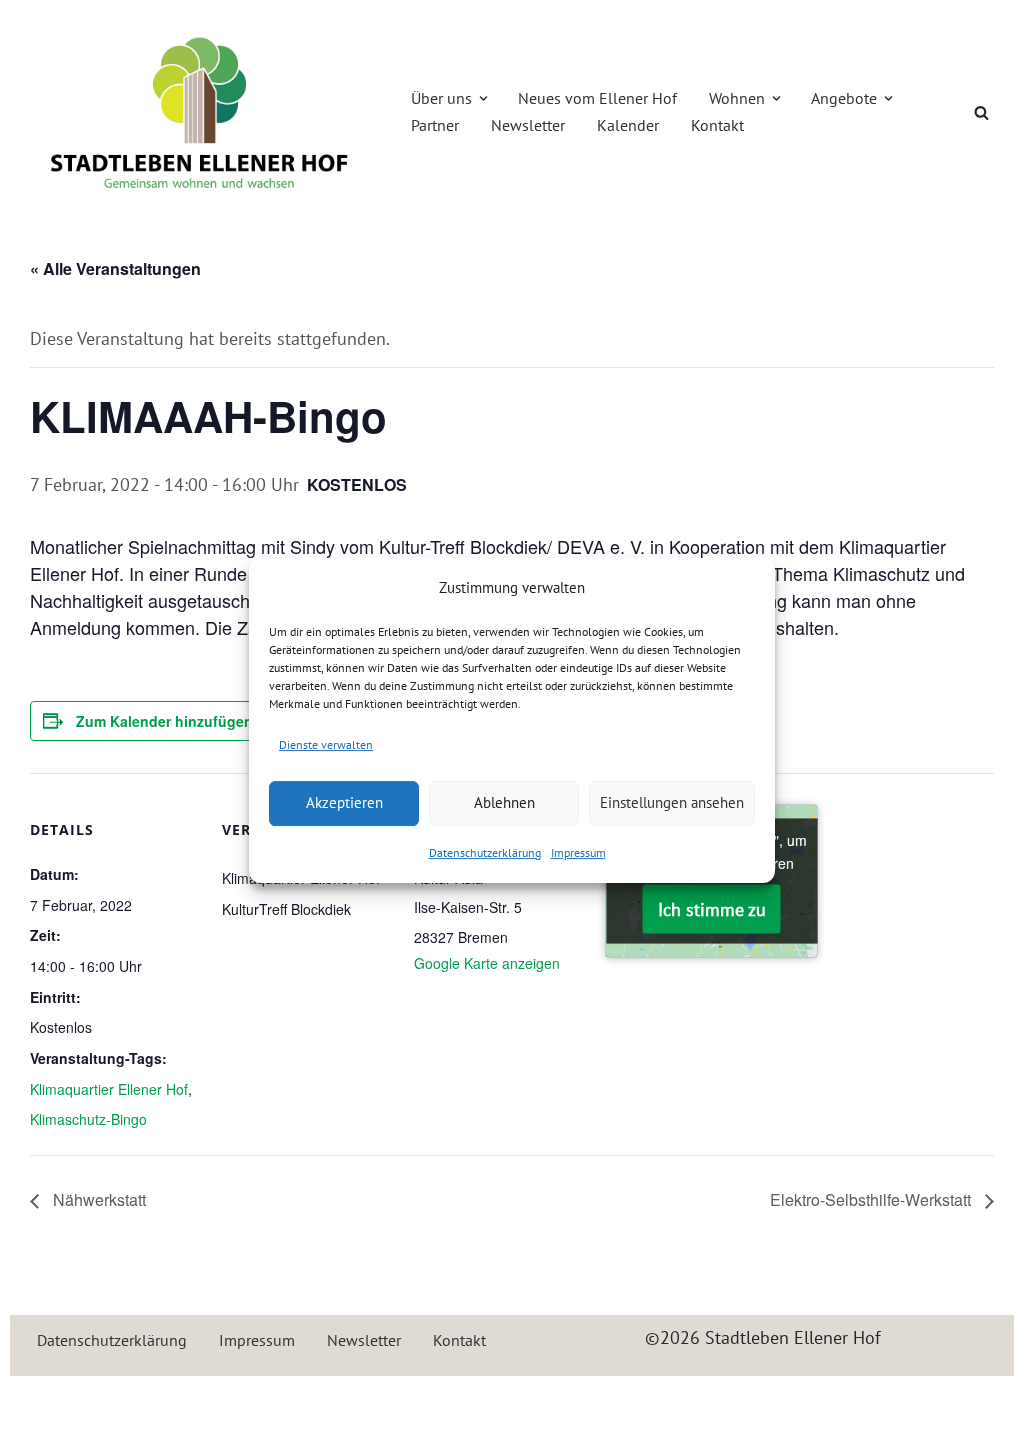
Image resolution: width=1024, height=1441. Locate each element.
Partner (435, 125)
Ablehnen (504, 802)
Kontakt (717, 125)
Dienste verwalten (326, 744)
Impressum (578, 852)
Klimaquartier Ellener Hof (109, 1089)
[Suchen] (981, 112)
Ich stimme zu (712, 909)
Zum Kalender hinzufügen (164, 721)
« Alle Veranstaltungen (115, 268)
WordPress (241, 1402)
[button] (483, 98)
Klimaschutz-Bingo (88, 1119)
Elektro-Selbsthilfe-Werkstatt (872, 1199)
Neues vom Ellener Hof (597, 98)
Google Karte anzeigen (487, 963)
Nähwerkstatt (97, 1199)
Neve (44, 1402)
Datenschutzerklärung (485, 852)
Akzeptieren (344, 802)
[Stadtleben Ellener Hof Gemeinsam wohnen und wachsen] (200, 112)
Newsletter (528, 125)
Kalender (628, 125)
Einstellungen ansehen (672, 802)
